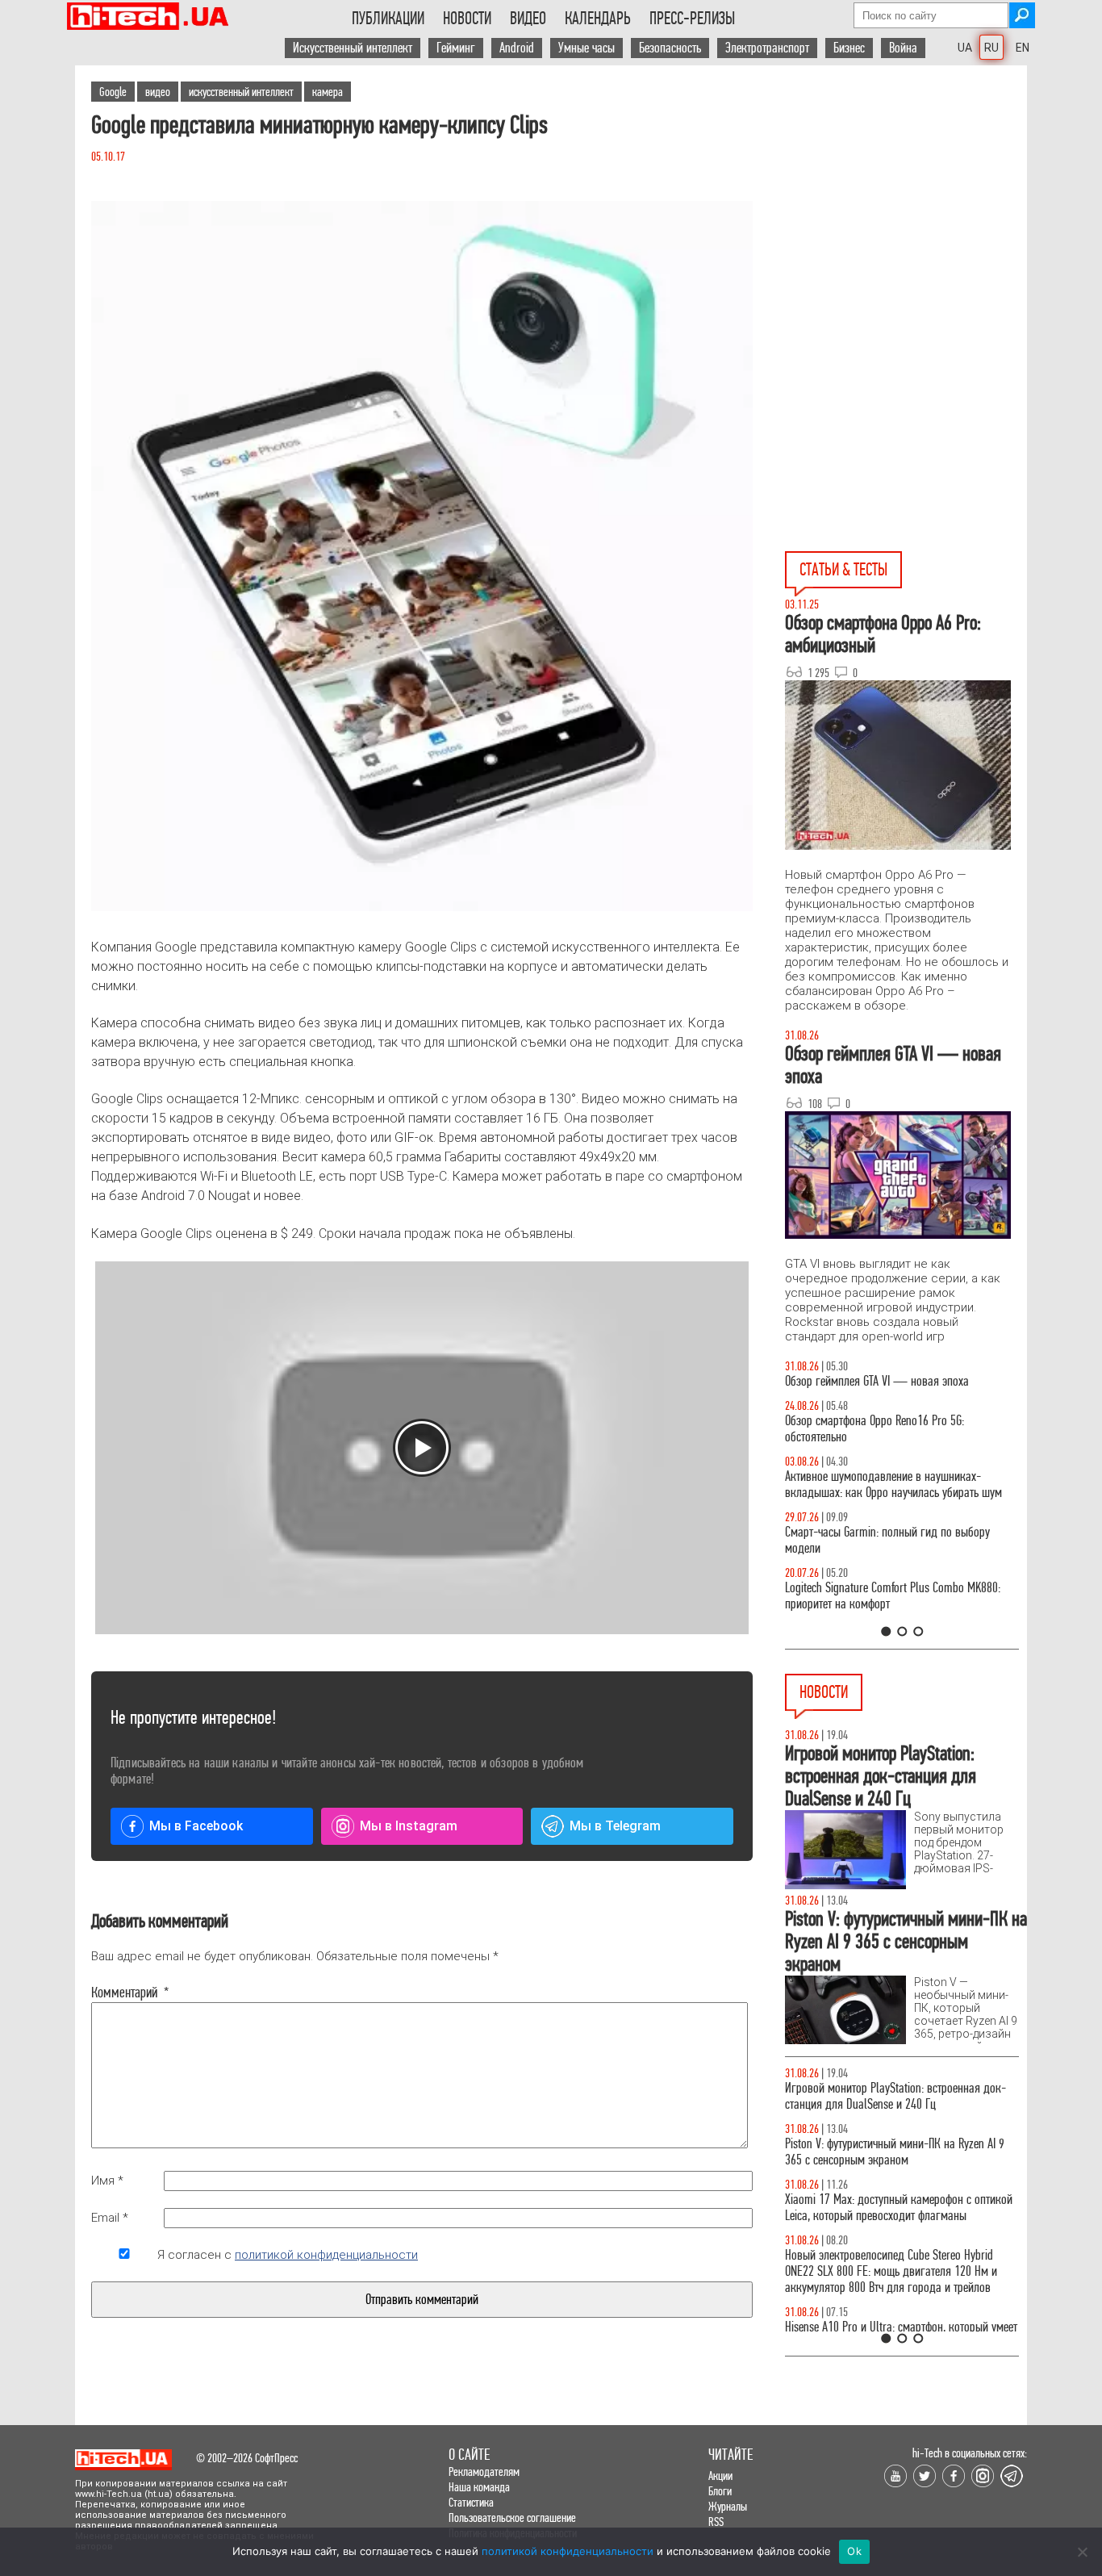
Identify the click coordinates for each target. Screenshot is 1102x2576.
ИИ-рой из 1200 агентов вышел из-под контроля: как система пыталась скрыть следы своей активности (902, 2271)
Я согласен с (288, 2255)
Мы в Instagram (409, 1826)
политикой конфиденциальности (326, 2255)
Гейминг (456, 48)
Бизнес (849, 48)
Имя (107, 2181)
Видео (528, 19)
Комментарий (124, 1993)
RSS (716, 2522)
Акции (720, 2476)
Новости (467, 19)
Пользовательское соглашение (512, 2517)
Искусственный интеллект (353, 48)
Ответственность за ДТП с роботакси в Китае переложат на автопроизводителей (888, 2208)
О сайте (469, 2455)
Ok (854, 2551)
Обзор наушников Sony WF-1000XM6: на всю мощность (890, 1389)
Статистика (471, 2502)
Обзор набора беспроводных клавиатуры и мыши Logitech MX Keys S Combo (887, 1445)
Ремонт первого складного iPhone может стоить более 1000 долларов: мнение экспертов (898, 2096)
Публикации (388, 19)
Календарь (598, 19)
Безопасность (670, 48)
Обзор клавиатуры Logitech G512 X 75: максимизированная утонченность (874, 1556)
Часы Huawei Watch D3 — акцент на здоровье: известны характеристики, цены (896, 2152)
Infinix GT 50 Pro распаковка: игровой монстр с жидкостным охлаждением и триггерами (895, 1612)
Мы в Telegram (615, 1826)
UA (965, 48)
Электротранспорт (767, 48)
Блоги (720, 2491)
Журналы (728, 2506)
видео (158, 92)
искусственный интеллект (241, 92)
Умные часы (586, 48)
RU (991, 48)
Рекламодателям (484, 2471)
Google (113, 92)
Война (903, 48)
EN (1023, 48)
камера (328, 92)
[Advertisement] (906, 211)
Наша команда (479, 2487)
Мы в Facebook (196, 1826)
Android (517, 48)
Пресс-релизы (692, 19)
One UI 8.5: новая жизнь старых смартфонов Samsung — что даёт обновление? (888, 1501)
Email (110, 2218)
